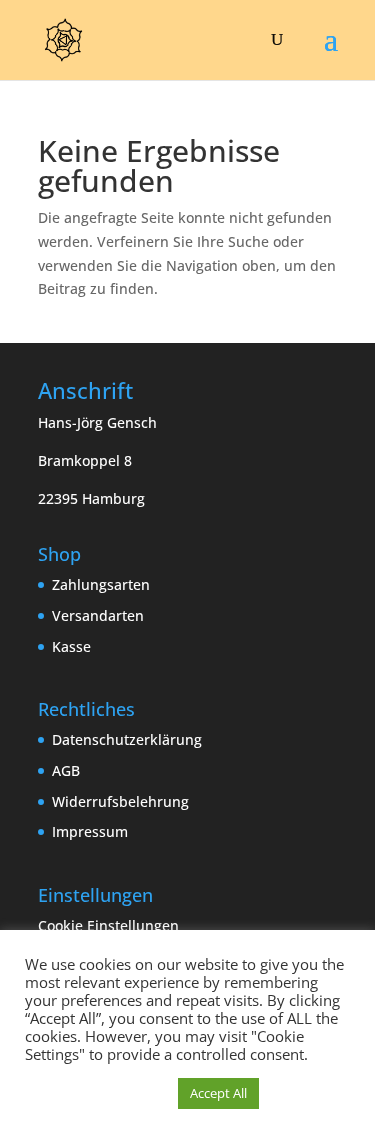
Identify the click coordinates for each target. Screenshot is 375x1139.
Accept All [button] (218, 1093)
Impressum (90, 831)
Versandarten (98, 615)
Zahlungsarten (101, 584)
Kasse (71, 646)
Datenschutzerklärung (127, 739)
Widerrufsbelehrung (120, 801)
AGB (66, 770)
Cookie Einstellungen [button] (108, 925)
